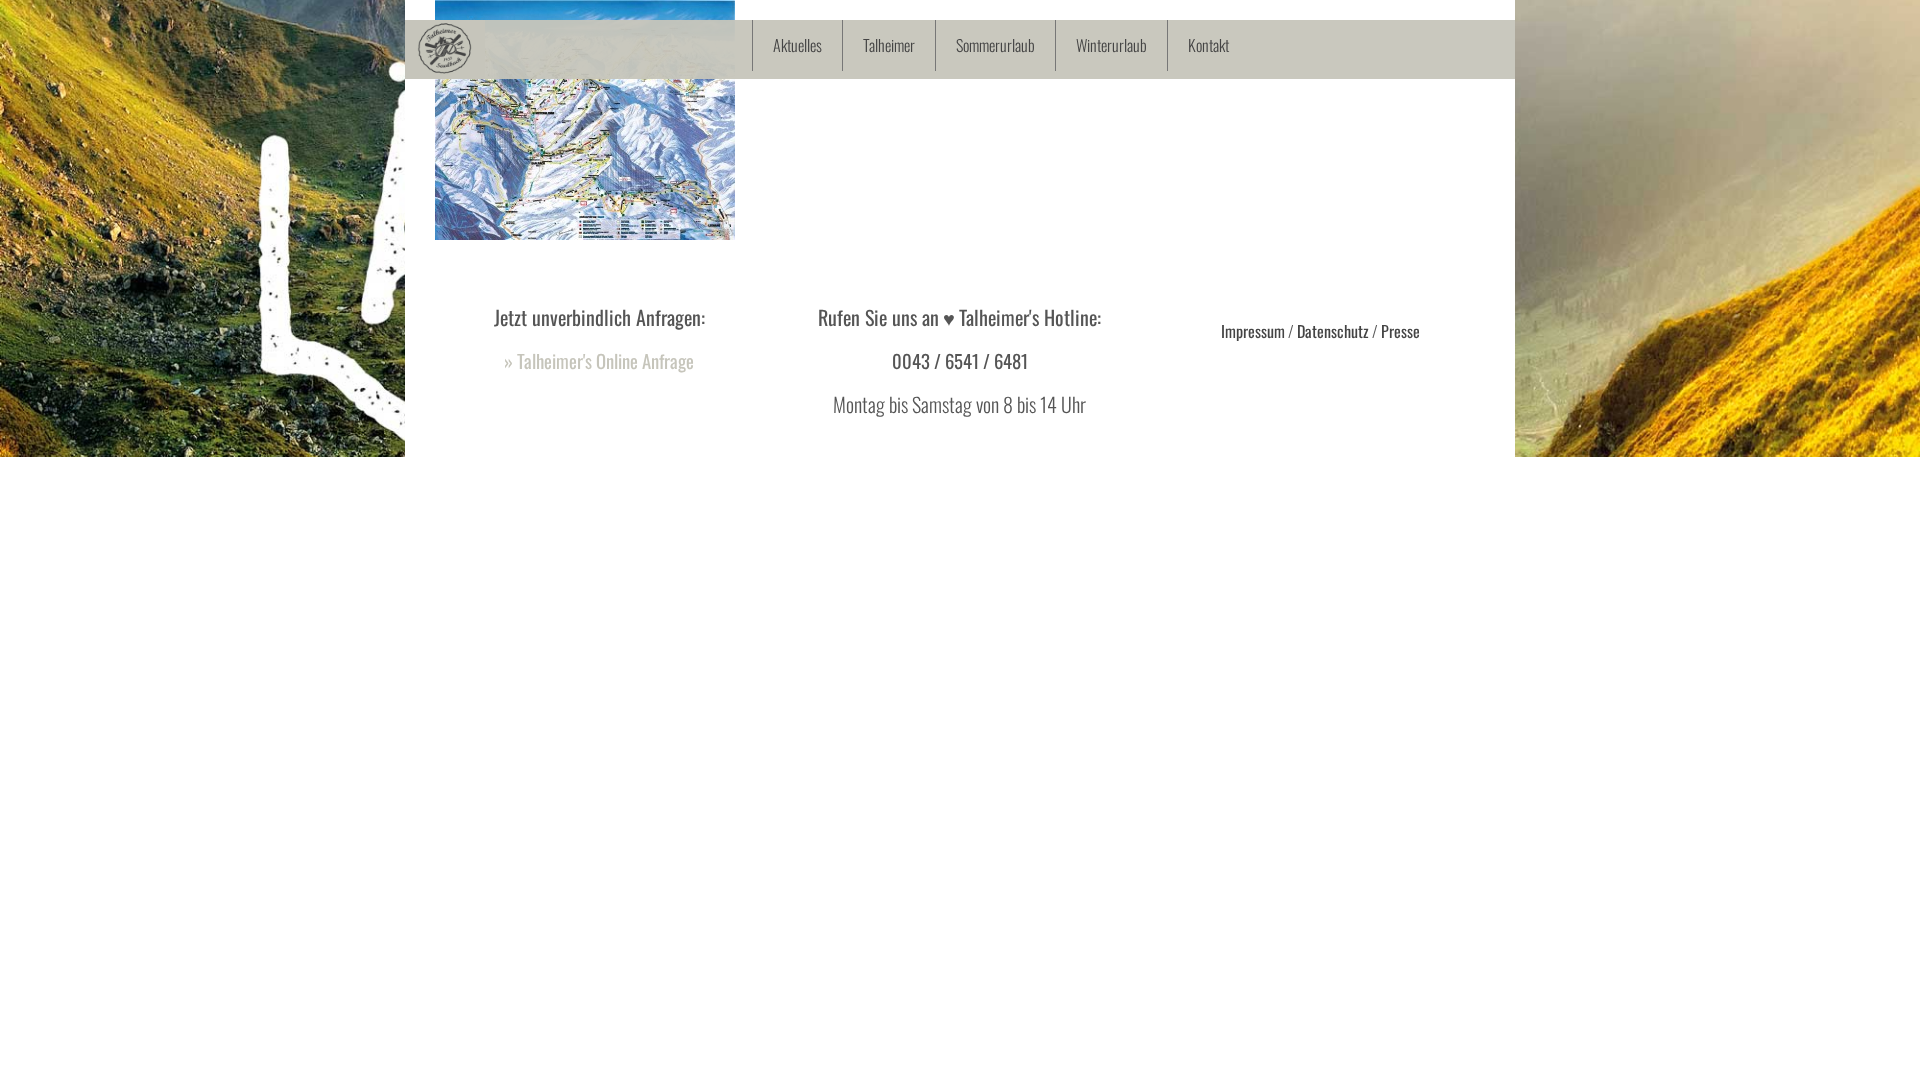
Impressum (1253, 331)
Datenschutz (1333, 331)
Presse (1400, 331)
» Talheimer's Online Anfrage (599, 360)
